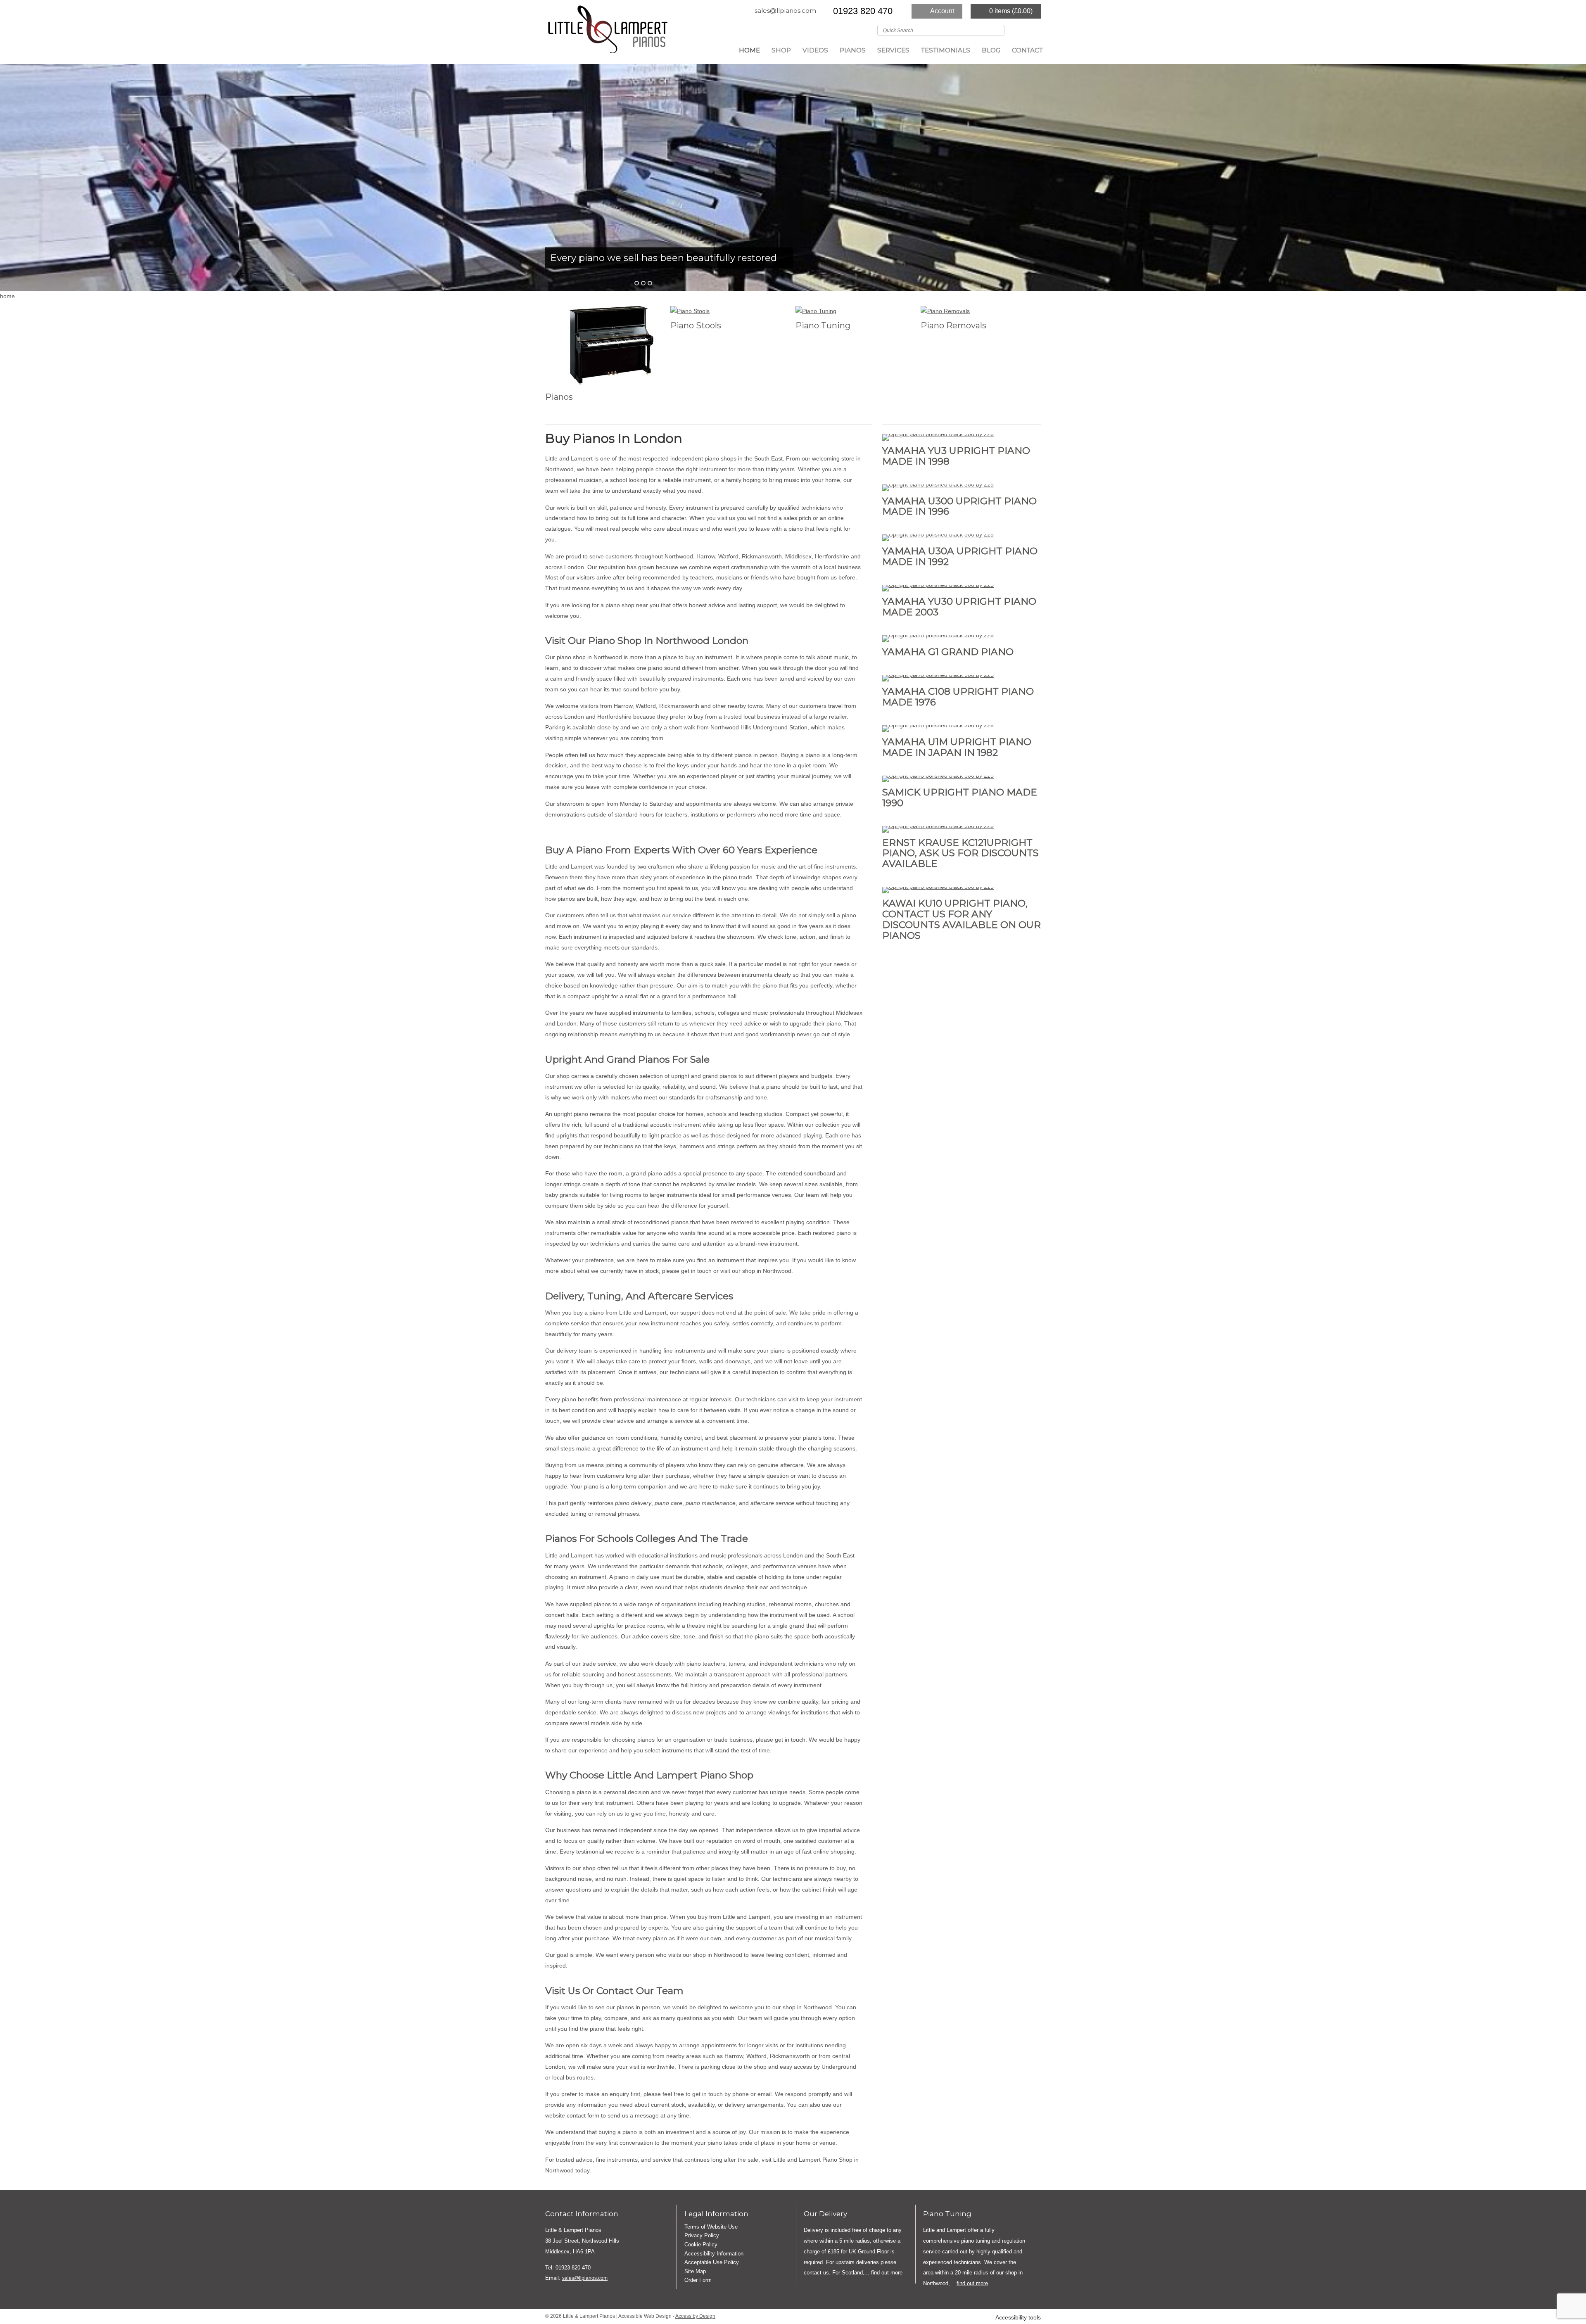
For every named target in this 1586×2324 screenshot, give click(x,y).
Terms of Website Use (711, 2227)
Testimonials (946, 50)
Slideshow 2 (650, 283)
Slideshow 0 (637, 283)
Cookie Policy (701, 2244)
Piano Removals (953, 325)
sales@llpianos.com (785, 11)
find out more (887, 2273)
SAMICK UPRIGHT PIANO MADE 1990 (960, 798)
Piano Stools (696, 325)
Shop (781, 50)
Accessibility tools (1018, 2318)
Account (942, 11)
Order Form (698, 2280)
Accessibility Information (714, 2254)
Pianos (853, 50)
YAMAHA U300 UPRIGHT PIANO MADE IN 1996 (959, 506)
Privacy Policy (702, 2235)
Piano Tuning (823, 325)
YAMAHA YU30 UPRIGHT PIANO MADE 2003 (959, 607)
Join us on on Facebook (1023, 30)
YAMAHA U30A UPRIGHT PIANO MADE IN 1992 (960, 556)
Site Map (695, 2271)
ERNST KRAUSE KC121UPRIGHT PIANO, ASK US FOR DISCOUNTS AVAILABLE (960, 853)
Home (749, 50)
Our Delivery (825, 2214)
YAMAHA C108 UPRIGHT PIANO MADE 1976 (958, 697)
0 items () (1011, 11)
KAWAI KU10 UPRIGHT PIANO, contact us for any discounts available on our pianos (962, 919)
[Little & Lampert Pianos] (607, 32)
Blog (991, 50)
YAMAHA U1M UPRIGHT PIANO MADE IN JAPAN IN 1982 (957, 747)
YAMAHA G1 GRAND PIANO (948, 652)
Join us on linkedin (1035, 30)
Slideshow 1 (643, 283)
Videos (815, 50)
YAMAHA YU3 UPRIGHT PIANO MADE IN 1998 (956, 456)
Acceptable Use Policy (712, 2262)
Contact (1027, 50)
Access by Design (695, 2316)
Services (893, 50)
